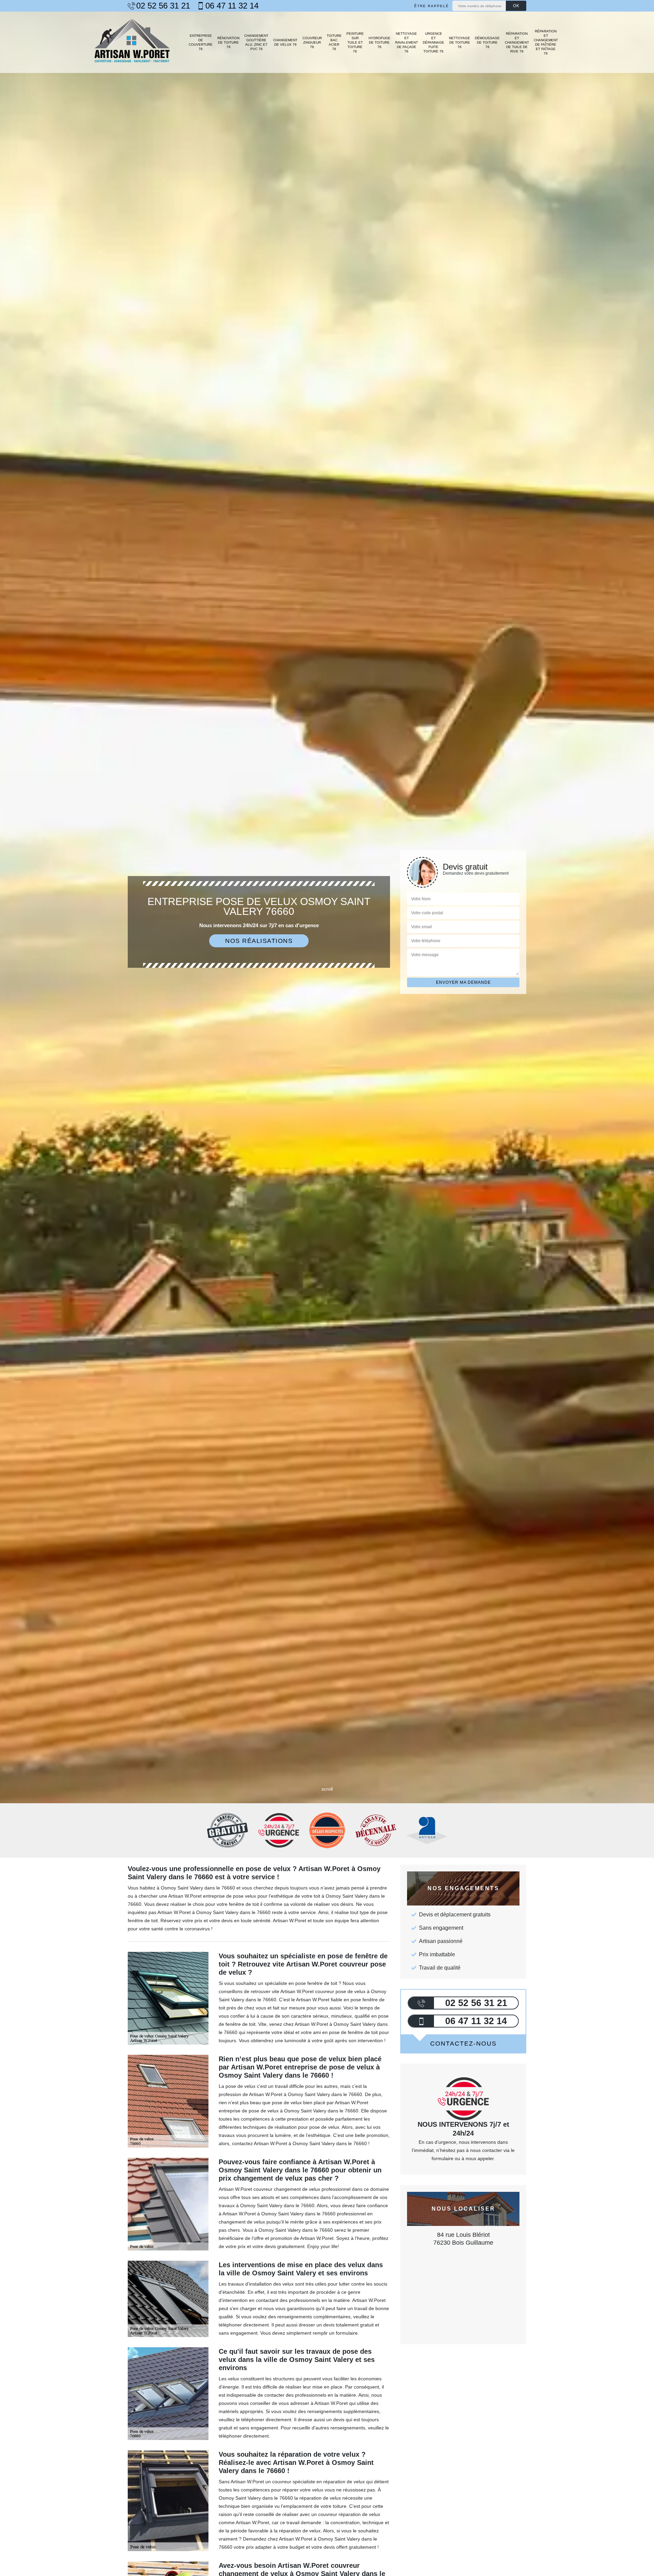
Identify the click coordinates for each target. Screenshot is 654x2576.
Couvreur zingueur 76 (312, 42)
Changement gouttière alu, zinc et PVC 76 (256, 42)
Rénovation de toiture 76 (228, 42)
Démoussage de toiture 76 (487, 42)
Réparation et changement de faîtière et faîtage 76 (546, 42)
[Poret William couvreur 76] (132, 42)
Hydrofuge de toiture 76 (379, 42)
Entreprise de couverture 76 (201, 42)
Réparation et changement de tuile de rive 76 (517, 42)
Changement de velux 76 (285, 42)
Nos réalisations (259, 941)
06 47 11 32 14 (232, 6)
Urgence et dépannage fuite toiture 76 (433, 42)
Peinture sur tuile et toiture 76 (355, 42)
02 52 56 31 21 (163, 6)
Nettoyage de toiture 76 (460, 42)
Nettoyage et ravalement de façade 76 (407, 42)
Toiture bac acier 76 (334, 42)
